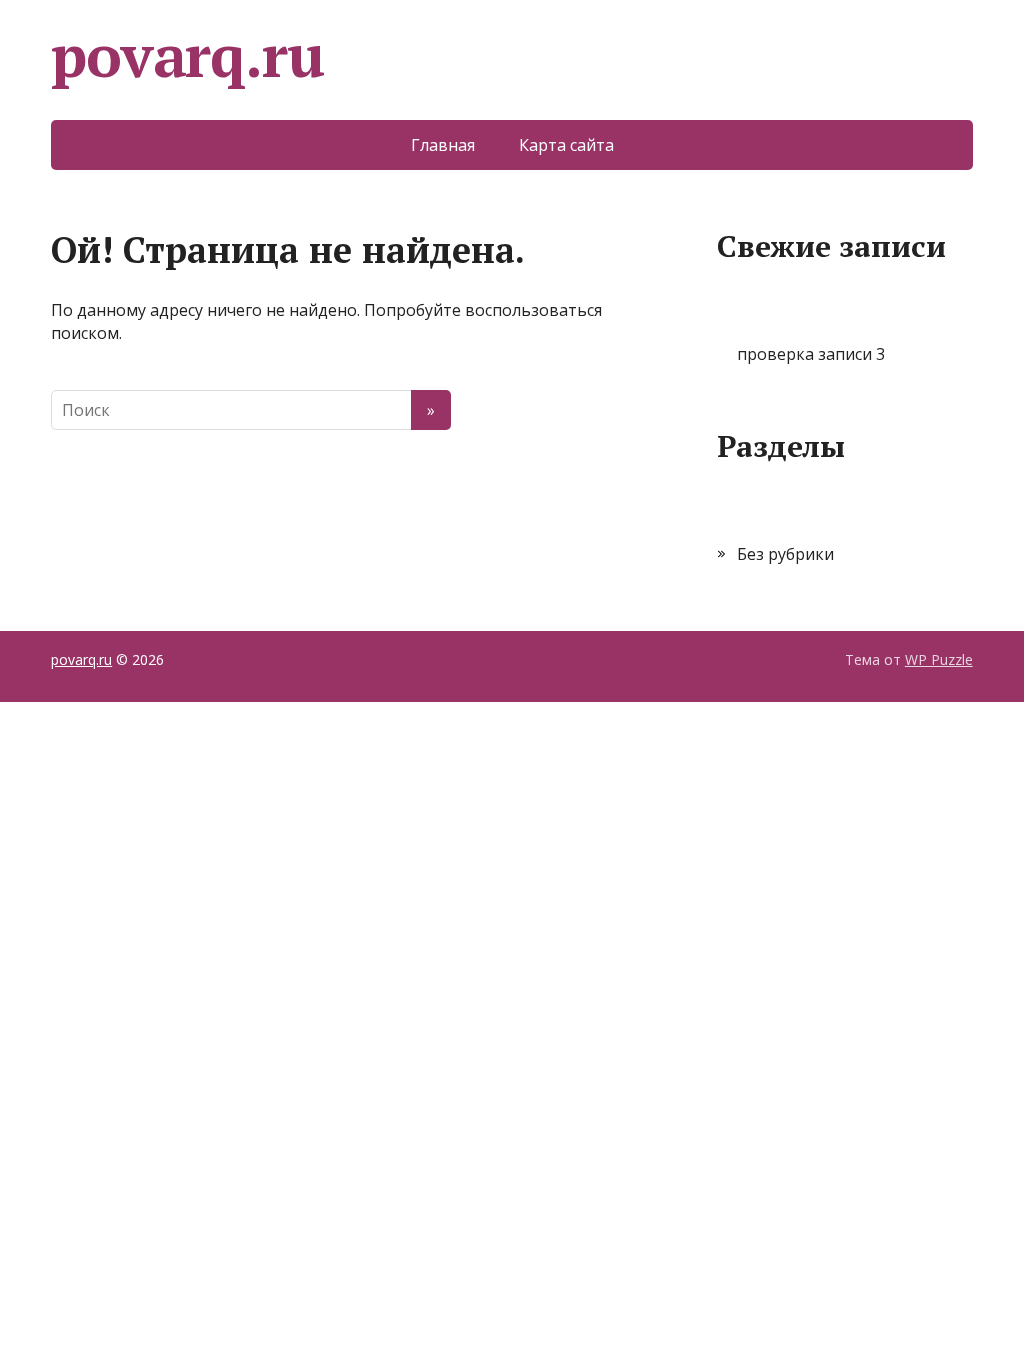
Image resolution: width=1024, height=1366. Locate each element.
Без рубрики (785, 554)
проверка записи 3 (811, 354)
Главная (443, 145)
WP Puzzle (939, 659)
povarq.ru (187, 55)
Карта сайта (566, 145)
